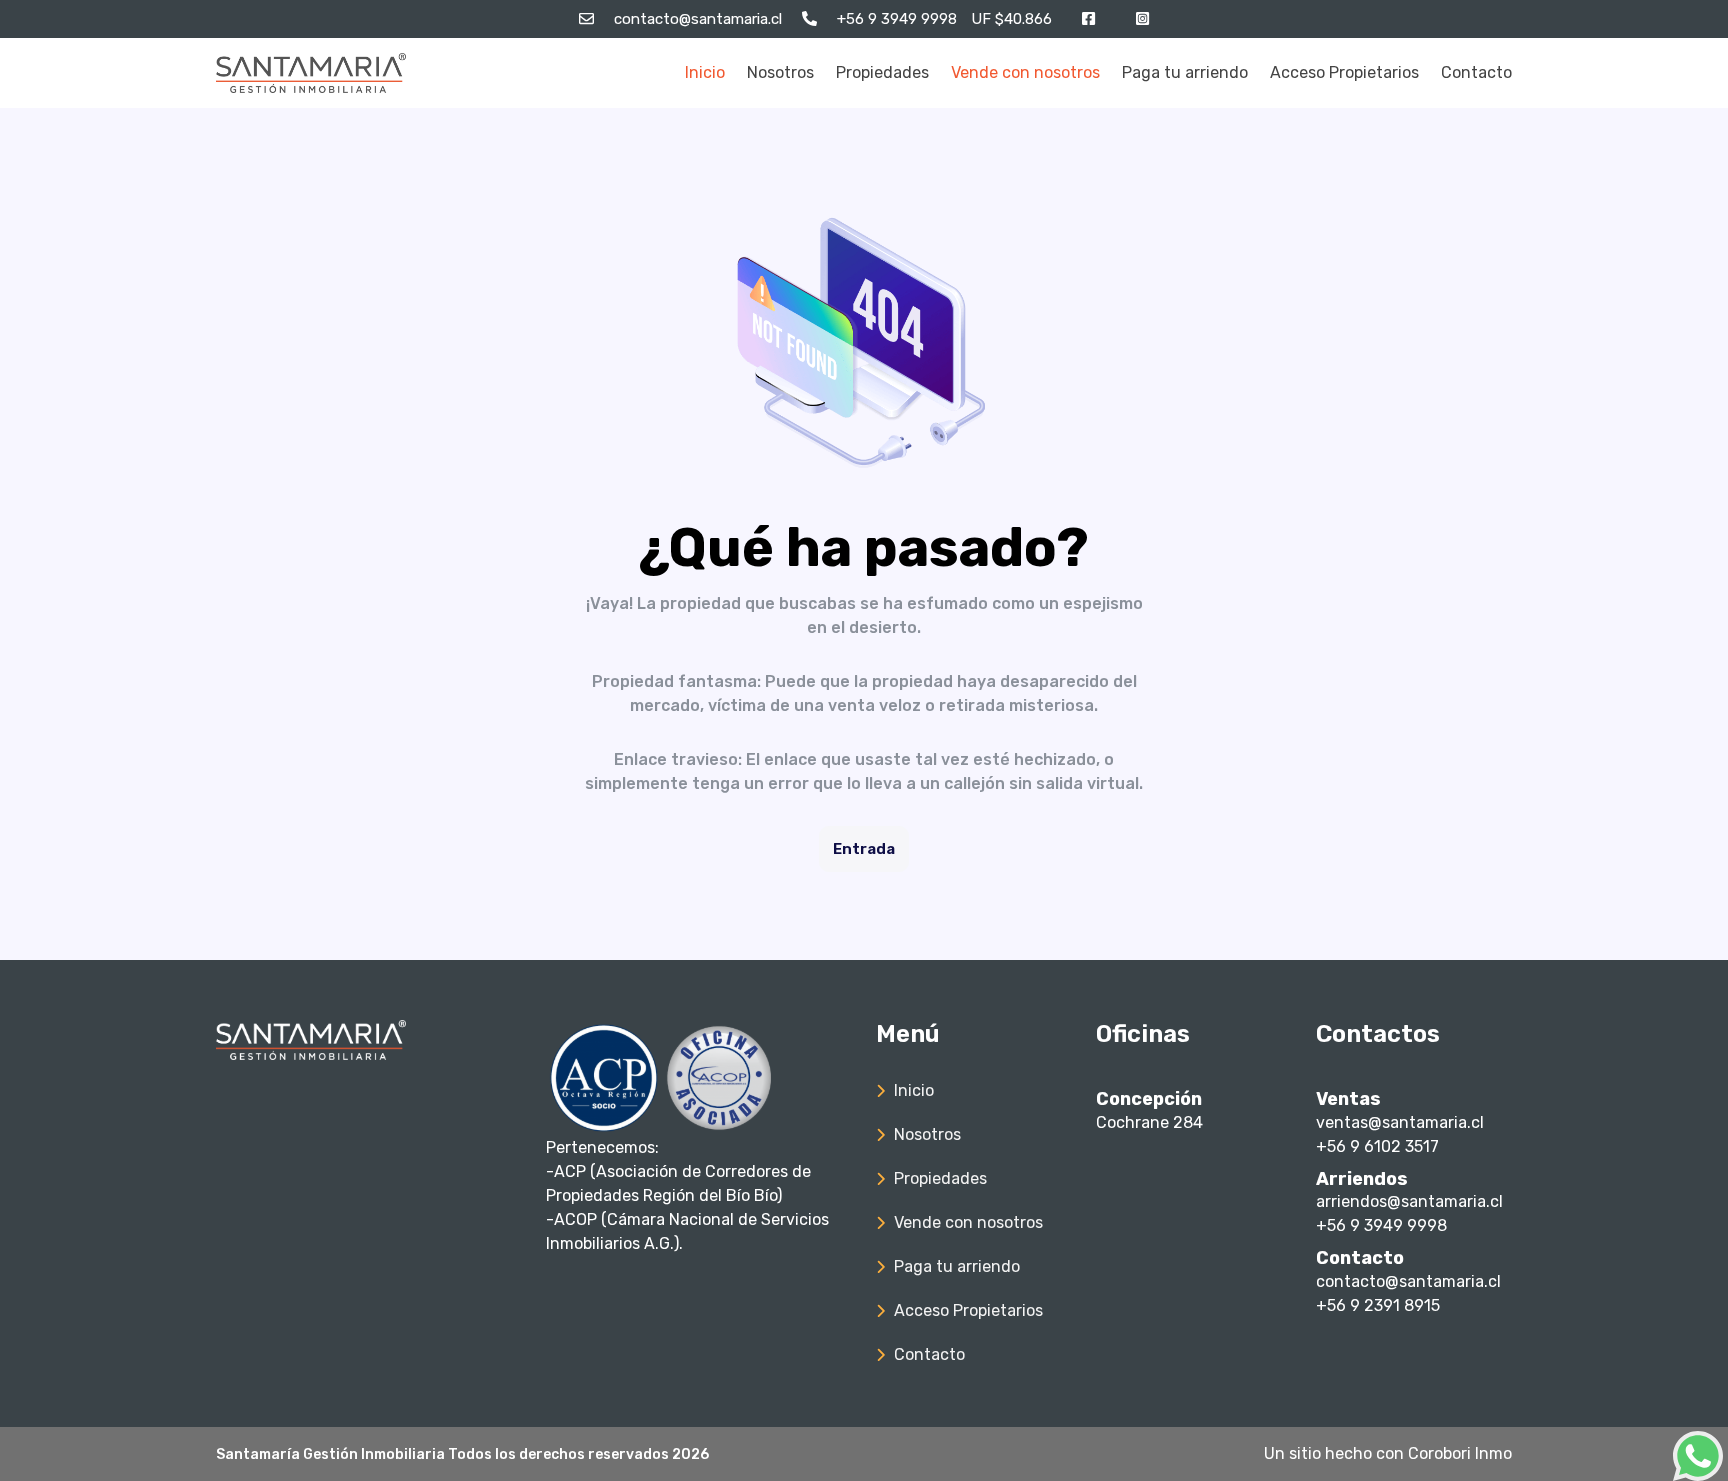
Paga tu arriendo (1185, 72)
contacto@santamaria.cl (1408, 1281)
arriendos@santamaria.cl (1409, 1201)
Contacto (1476, 72)
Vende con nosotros (1025, 72)
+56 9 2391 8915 (1378, 1305)
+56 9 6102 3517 (1377, 1146)
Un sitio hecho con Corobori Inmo (1388, 1453)
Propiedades (882, 72)
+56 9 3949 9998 (1381, 1225)
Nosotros (780, 72)
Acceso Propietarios (1344, 72)
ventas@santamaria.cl (1400, 1122)
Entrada (864, 849)
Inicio (705, 72)
